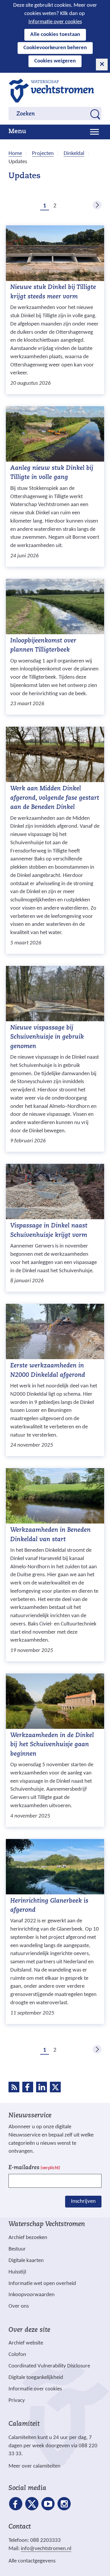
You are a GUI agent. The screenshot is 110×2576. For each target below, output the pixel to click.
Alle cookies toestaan (55, 35)
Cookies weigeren (55, 61)
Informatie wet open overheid (42, 2284)
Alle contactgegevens (32, 2561)
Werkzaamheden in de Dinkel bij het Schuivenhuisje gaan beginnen (52, 1745)
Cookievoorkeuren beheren (55, 48)
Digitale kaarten (26, 2261)
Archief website (26, 2343)
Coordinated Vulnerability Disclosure (49, 2366)
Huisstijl (17, 2272)
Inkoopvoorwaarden (32, 2295)
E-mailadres (34, 2168)
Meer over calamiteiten (34, 2466)
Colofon (17, 2355)
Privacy (17, 2401)
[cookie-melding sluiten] (102, 65)
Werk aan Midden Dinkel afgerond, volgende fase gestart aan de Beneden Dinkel (55, 798)
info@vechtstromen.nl (46, 2549)
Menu (17, 132)
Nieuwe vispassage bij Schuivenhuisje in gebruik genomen (47, 1037)
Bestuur (17, 2249)
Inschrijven (83, 2201)
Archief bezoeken (28, 2238)
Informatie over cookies (55, 22)
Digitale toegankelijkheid (36, 2378)
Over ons (19, 2306)
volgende (97, 205)
